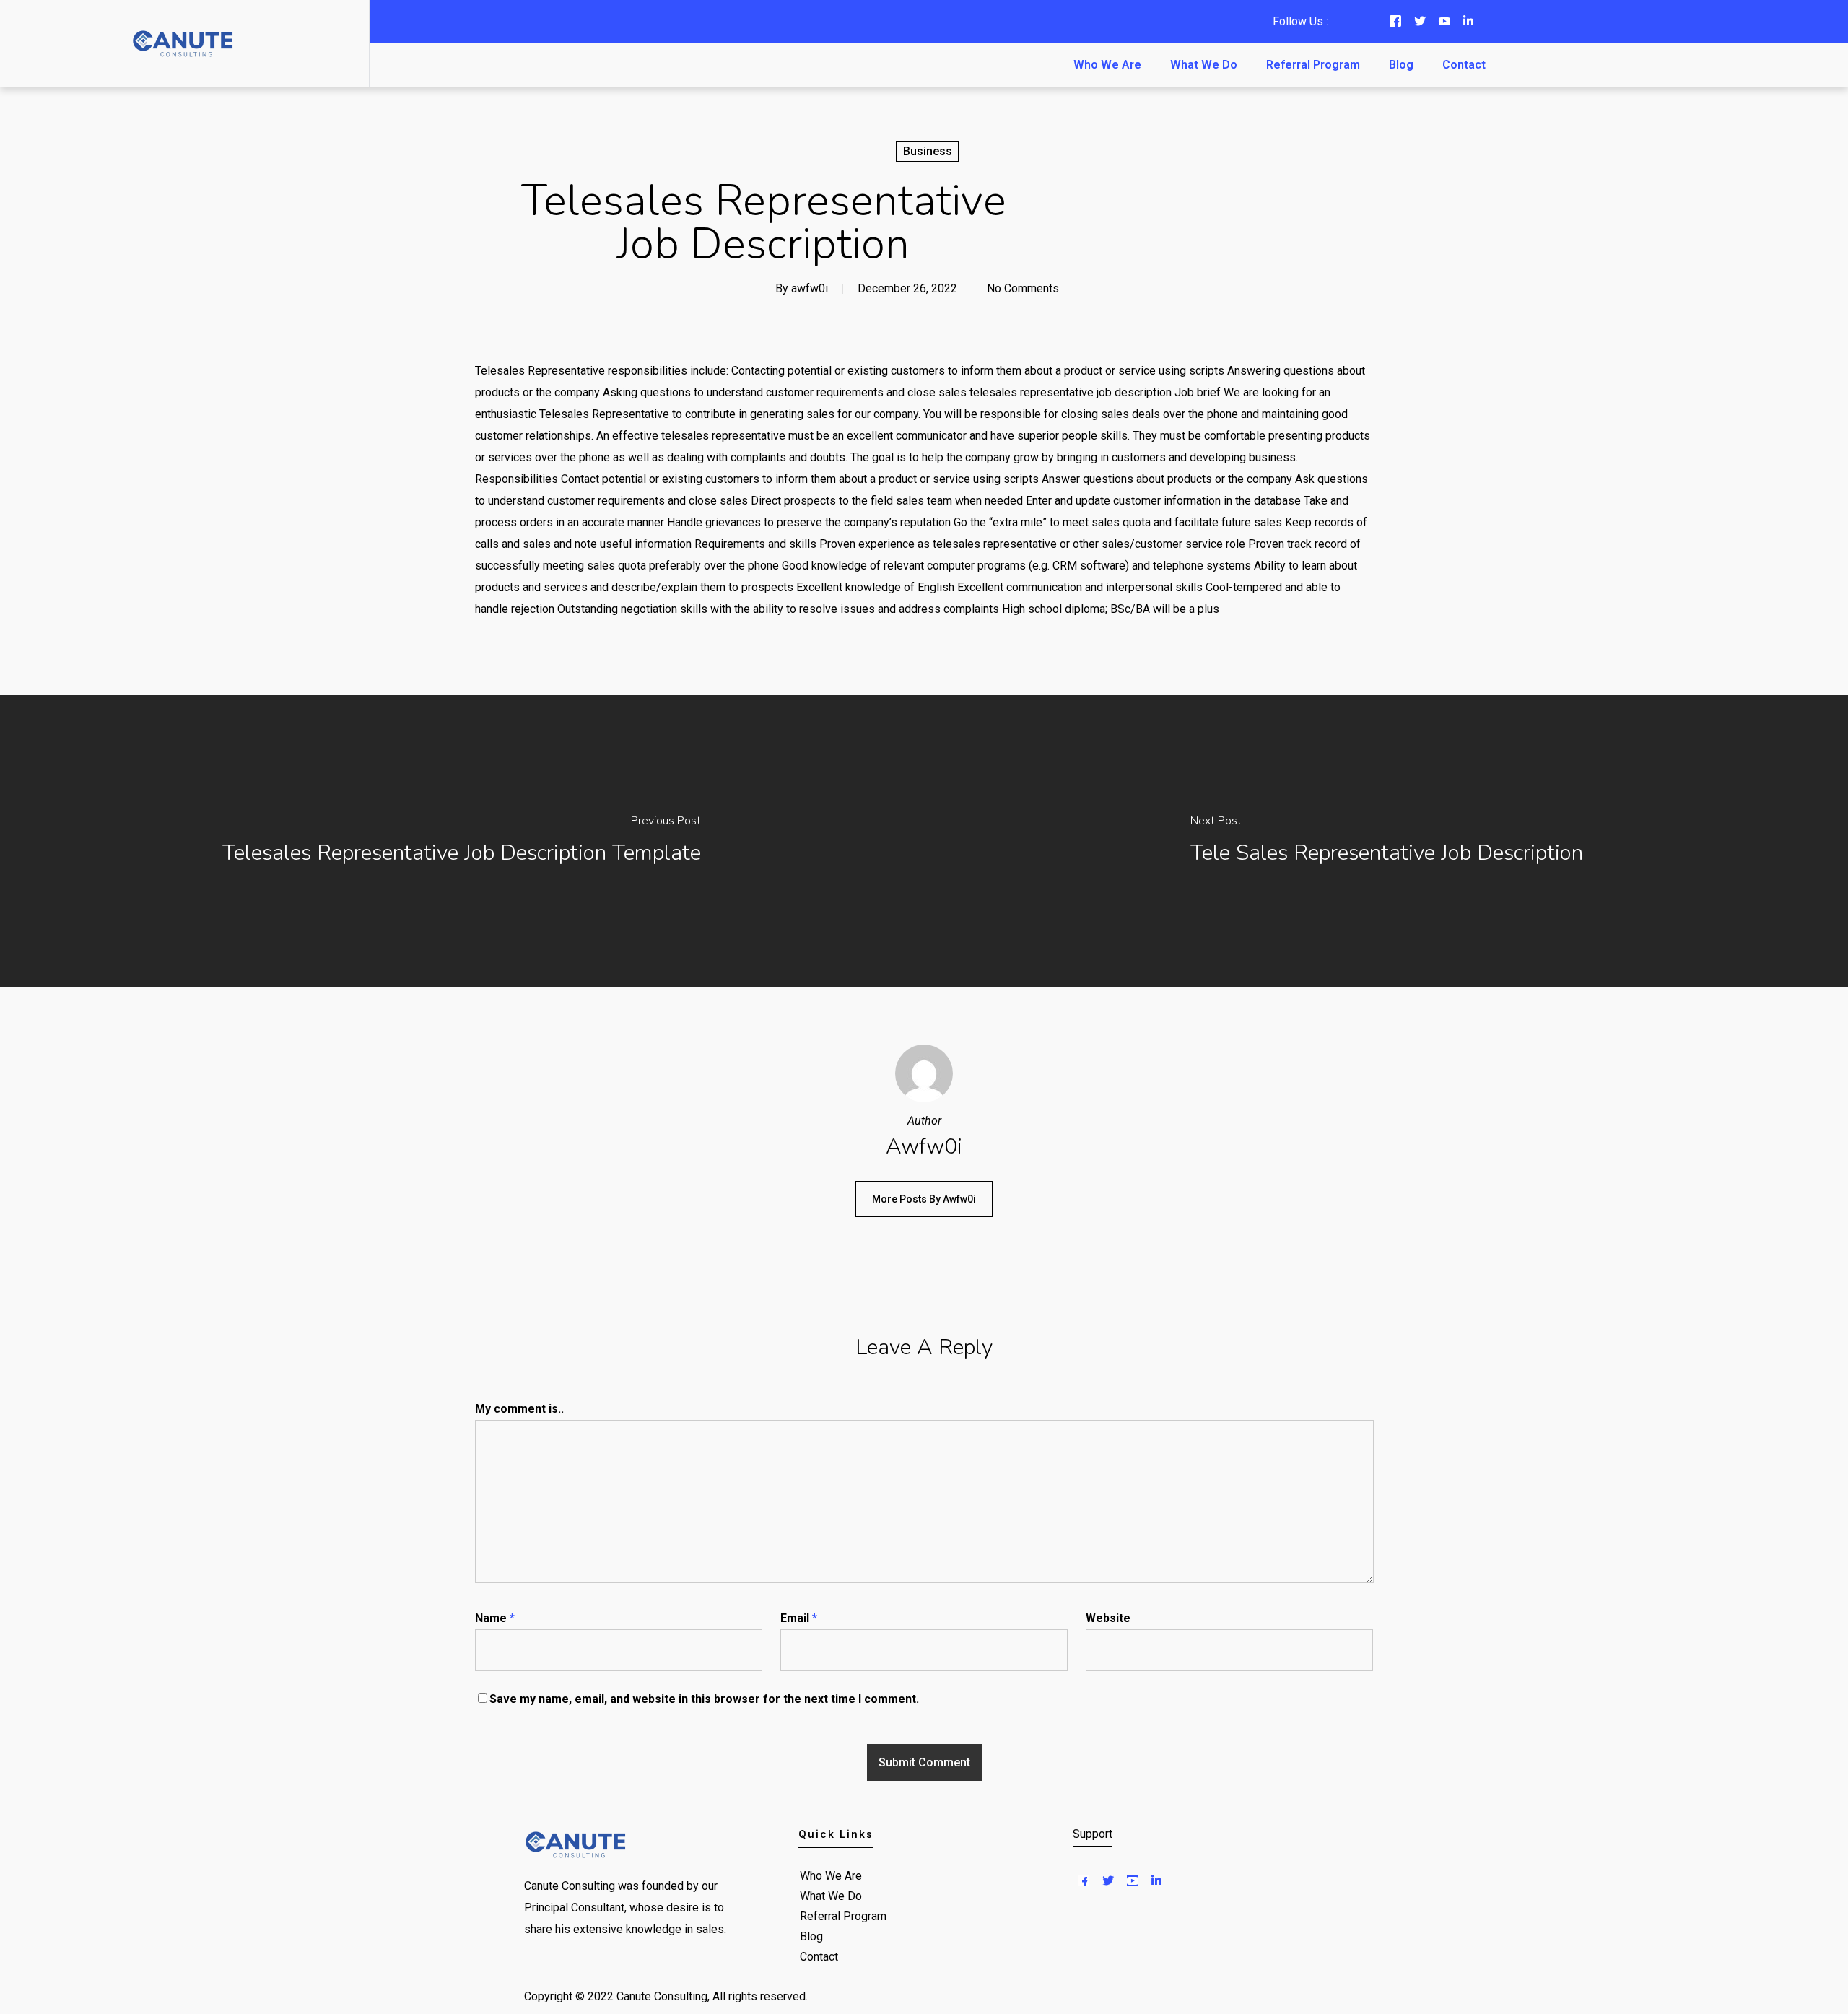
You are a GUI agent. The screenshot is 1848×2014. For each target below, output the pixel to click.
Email (799, 1618)
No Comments (1023, 288)
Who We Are (1107, 65)
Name (495, 1618)
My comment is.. (519, 1409)
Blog (1401, 65)
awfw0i (810, 288)
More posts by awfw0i (924, 1199)
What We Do (1204, 65)
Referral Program (1313, 65)
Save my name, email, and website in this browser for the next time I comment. (704, 1699)
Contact (1464, 65)
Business (928, 151)
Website (1108, 1618)
